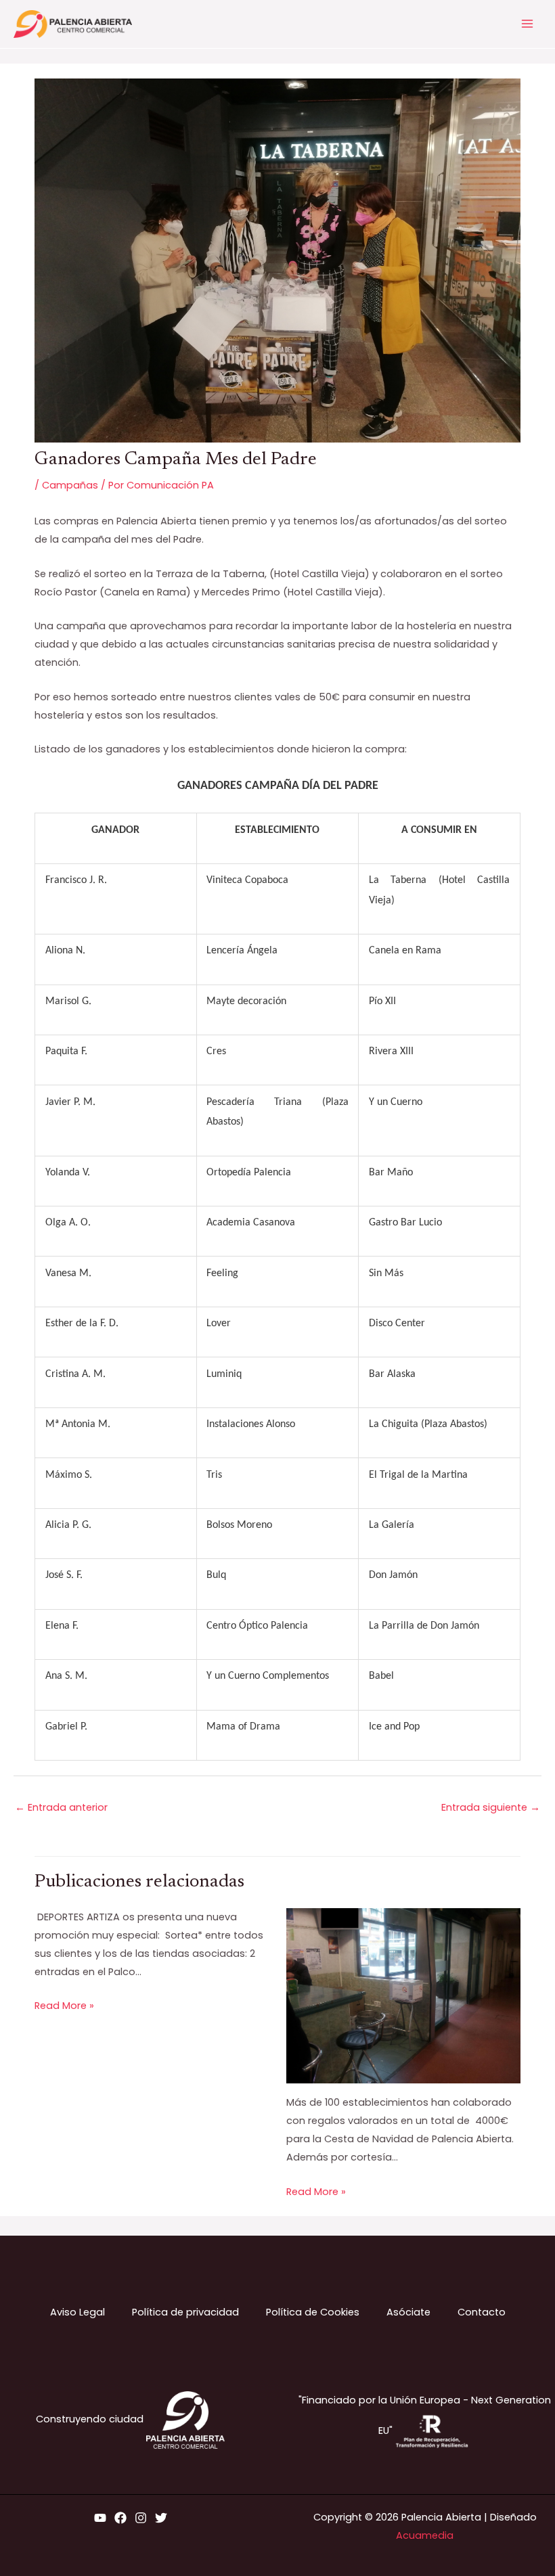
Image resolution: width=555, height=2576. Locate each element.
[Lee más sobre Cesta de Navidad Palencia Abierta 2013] (403, 1995)
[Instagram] (141, 2518)
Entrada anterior (61, 1807)
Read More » (64, 2006)
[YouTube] (100, 2518)
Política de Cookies (313, 2312)
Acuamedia (425, 2535)
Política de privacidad (185, 2312)
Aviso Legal (77, 2312)
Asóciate (408, 2312)
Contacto (482, 2312)
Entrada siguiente (491, 1807)
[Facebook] (120, 2518)
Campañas (70, 485)
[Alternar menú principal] (527, 24)
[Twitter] (161, 2518)
